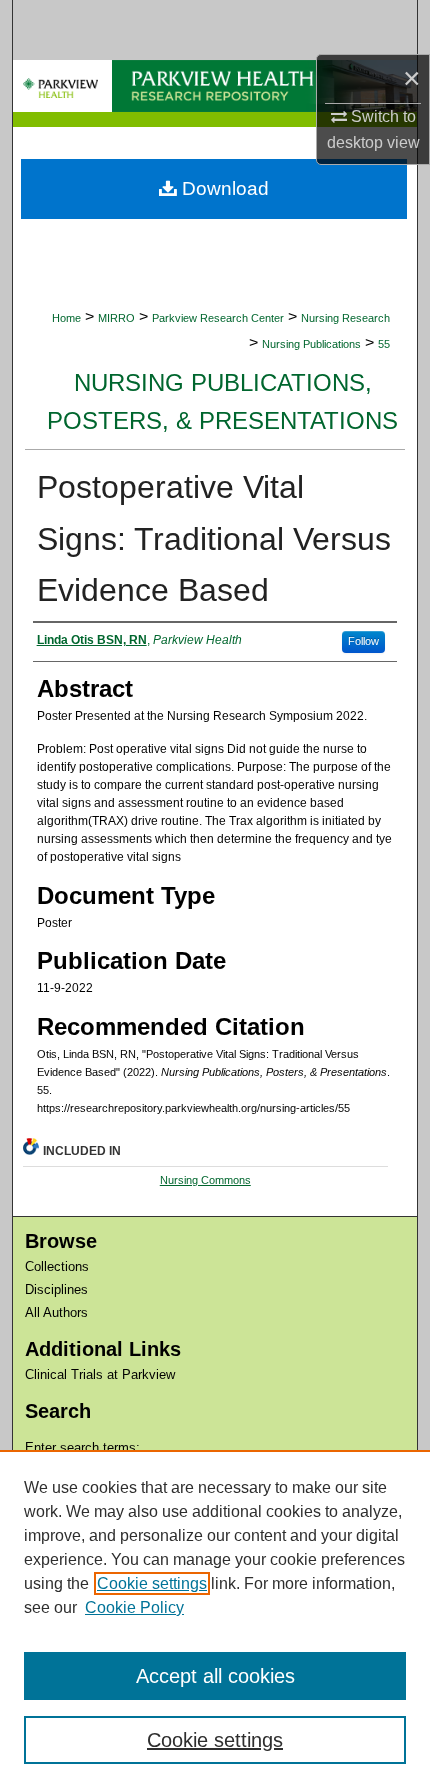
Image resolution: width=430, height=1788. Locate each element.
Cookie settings (152, 1583)
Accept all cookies (215, 1676)
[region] (215, 1619)
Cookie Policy (134, 1607)
